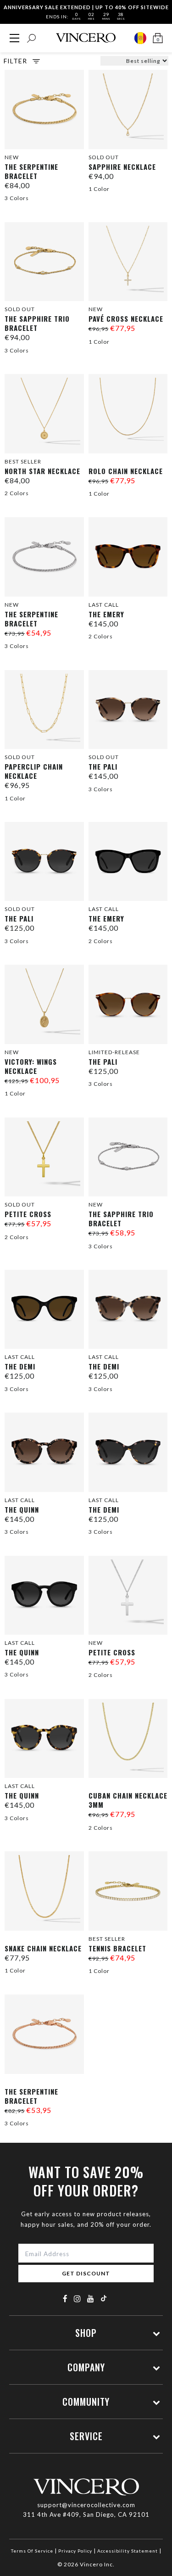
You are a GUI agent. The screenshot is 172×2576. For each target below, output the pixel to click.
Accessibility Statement (128, 2551)
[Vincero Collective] (86, 38)
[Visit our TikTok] (104, 2298)
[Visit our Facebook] (65, 2299)
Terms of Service (32, 2551)
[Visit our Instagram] (78, 2299)
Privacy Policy (75, 2551)
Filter (15, 61)
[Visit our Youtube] (91, 2299)
